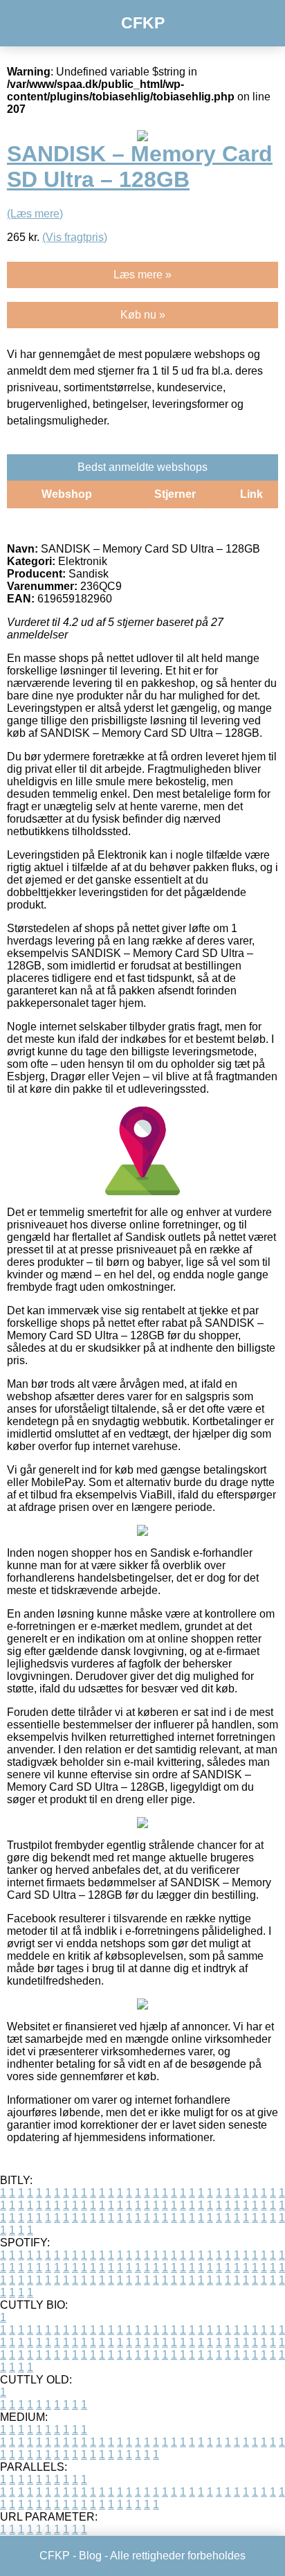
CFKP (143, 23)
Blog (90, 2556)
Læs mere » (142, 275)
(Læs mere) (35, 214)
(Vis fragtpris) (75, 237)
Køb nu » (143, 315)
